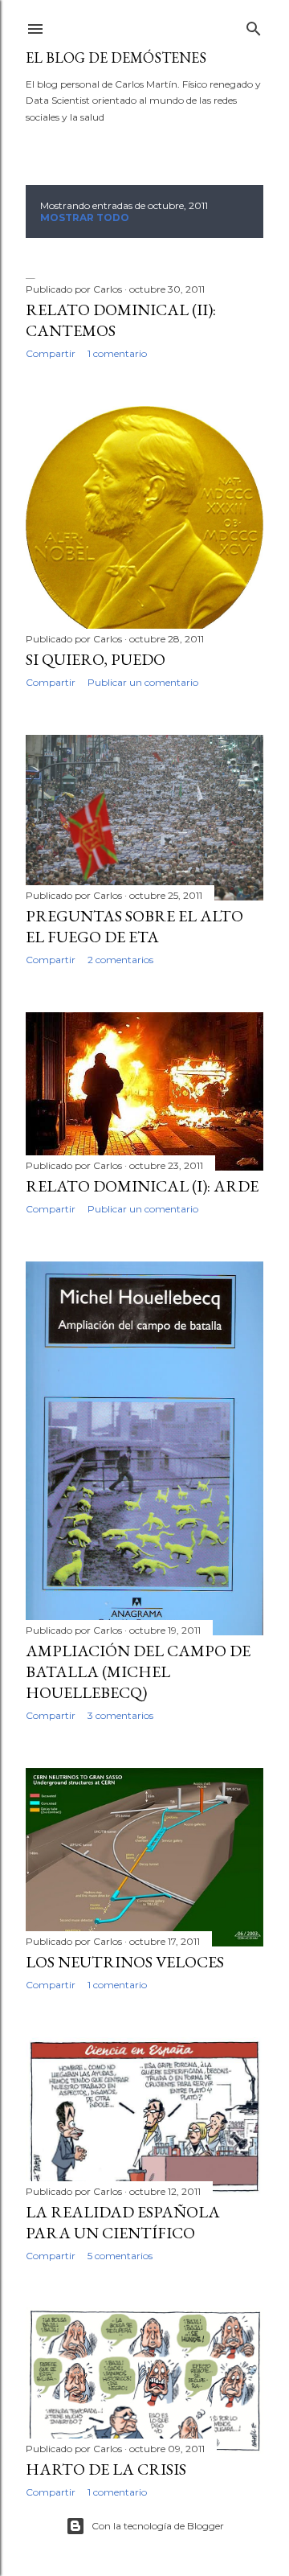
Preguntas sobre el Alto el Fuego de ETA (134, 926)
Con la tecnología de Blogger (158, 2526)
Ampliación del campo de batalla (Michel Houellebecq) (138, 1672)
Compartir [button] (51, 353)
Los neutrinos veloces (125, 1962)
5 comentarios (120, 2256)
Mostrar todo (85, 217)
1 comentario (117, 353)
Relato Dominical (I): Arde (142, 1186)
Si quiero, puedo (96, 659)
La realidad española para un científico (123, 2222)
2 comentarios (120, 960)
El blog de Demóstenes (116, 57)
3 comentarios (120, 1715)
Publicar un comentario (143, 682)
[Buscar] (254, 25)
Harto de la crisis (106, 2469)
